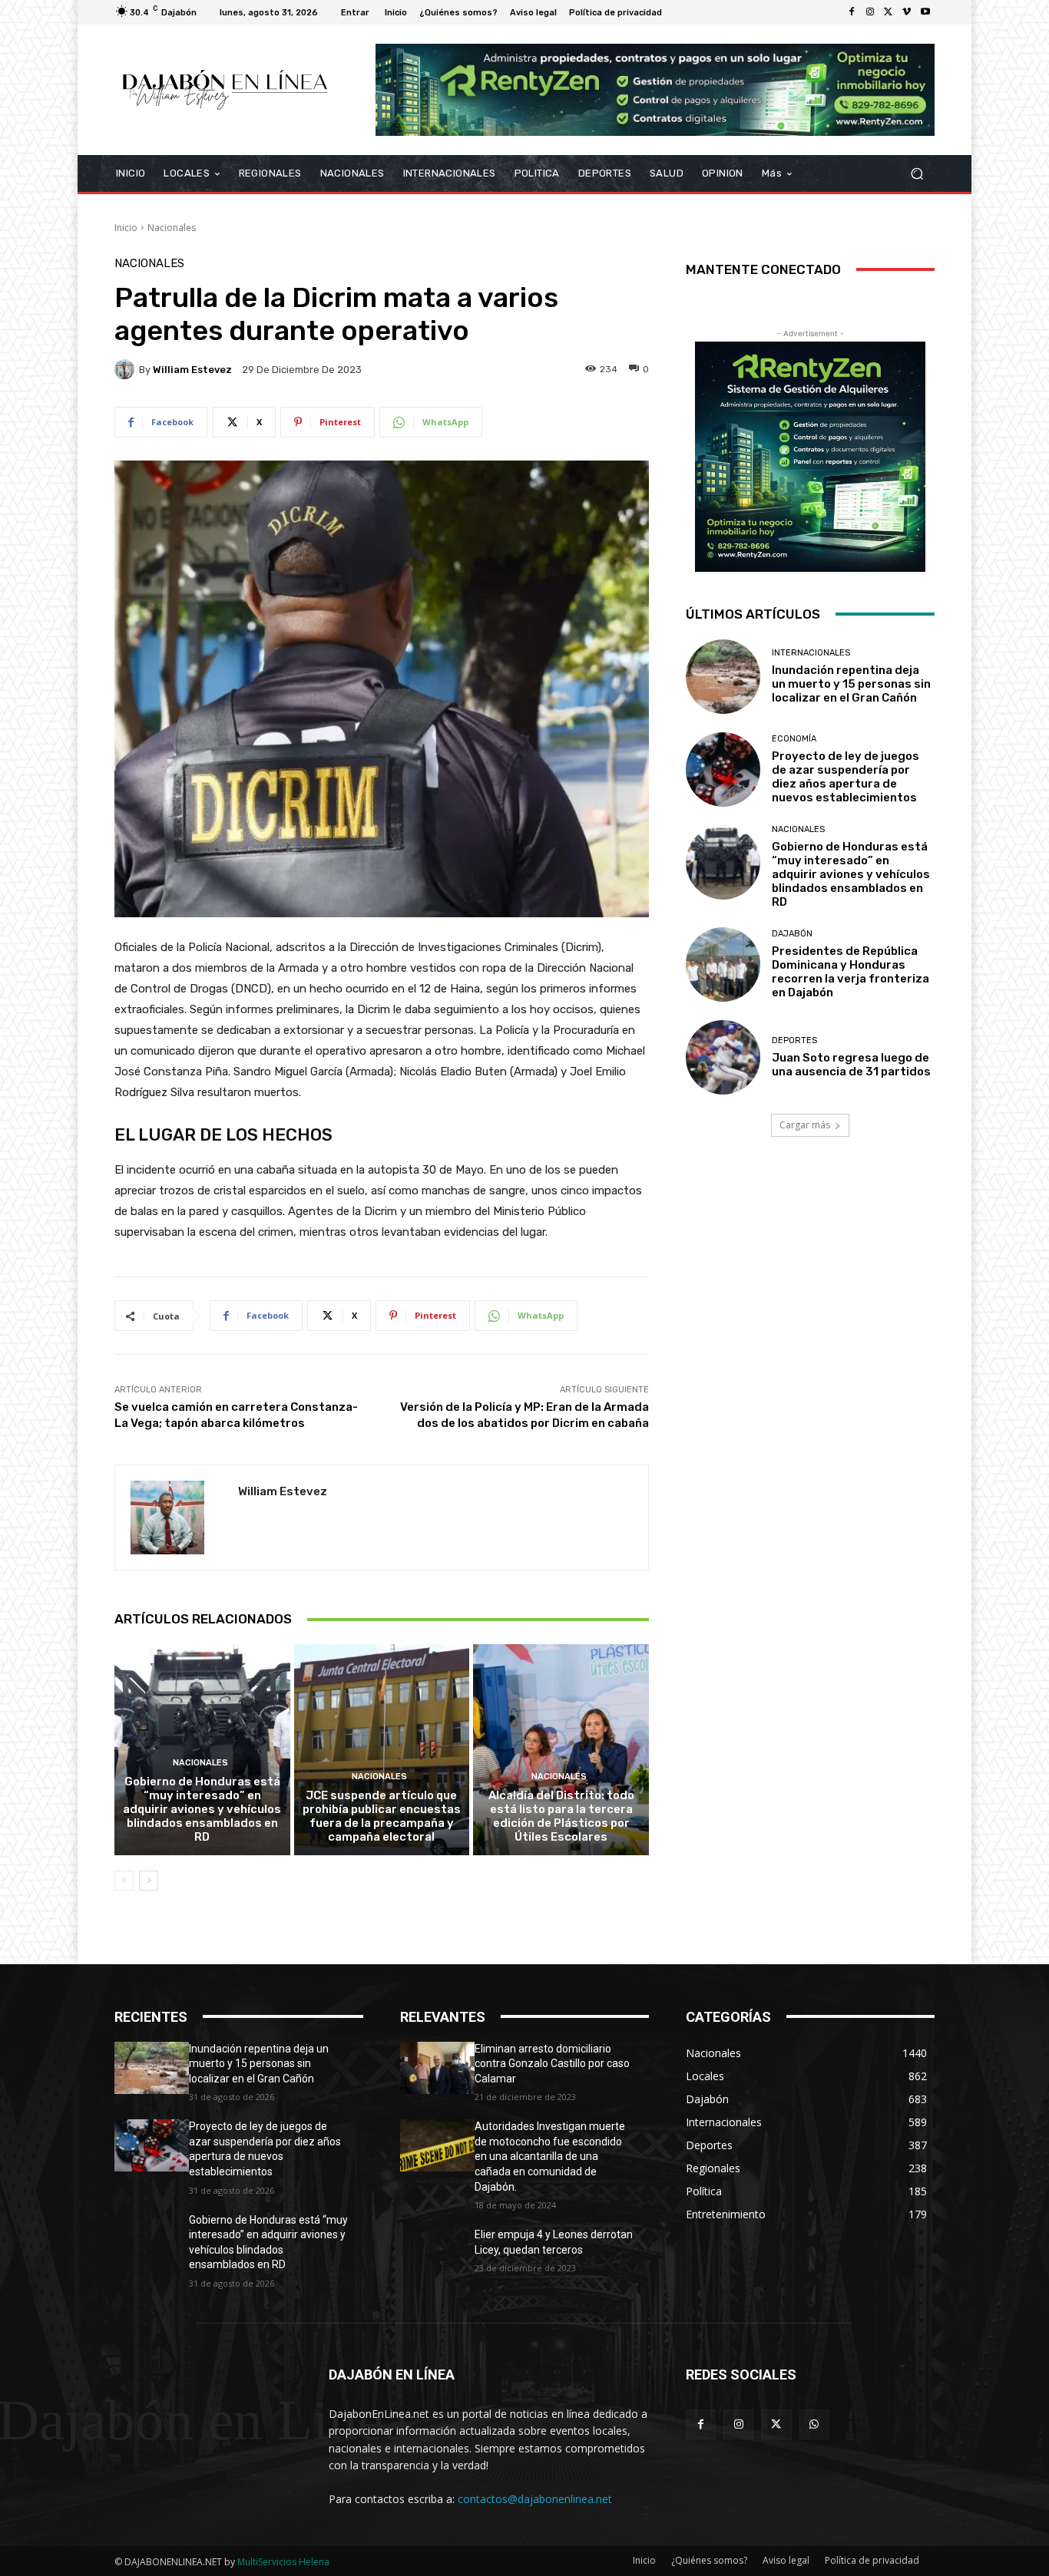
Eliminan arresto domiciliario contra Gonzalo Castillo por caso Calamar (552, 2064)
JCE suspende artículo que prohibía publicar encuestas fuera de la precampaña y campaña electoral (382, 1816)
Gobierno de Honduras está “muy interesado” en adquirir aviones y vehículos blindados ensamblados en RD (202, 1809)
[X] (889, 12)
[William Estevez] (127, 369)
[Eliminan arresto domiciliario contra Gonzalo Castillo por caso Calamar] (437, 2068)
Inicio (126, 228)
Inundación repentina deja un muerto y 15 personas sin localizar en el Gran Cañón (851, 684)
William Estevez (192, 370)
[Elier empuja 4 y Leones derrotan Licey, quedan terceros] (437, 2254)
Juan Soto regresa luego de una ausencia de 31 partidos (851, 1065)
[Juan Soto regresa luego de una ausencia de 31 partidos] (723, 1057)
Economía (794, 739)
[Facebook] (852, 12)
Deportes (794, 1040)
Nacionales (172, 228)
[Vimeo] (907, 12)
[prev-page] (124, 1881)
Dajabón (792, 934)
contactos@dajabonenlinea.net (535, 2499)
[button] (917, 173)
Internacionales (811, 653)
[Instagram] (870, 12)
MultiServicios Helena (283, 2562)
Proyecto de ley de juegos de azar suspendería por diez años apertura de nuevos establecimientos (845, 777)
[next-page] (149, 1881)
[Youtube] (925, 12)
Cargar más (805, 1125)
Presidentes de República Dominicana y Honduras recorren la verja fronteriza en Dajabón (850, 972)
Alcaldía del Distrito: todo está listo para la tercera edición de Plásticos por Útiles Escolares (561, 1816)
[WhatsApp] (814, 2424)
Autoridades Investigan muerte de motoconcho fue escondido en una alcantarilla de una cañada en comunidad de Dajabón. (550, 2156)
